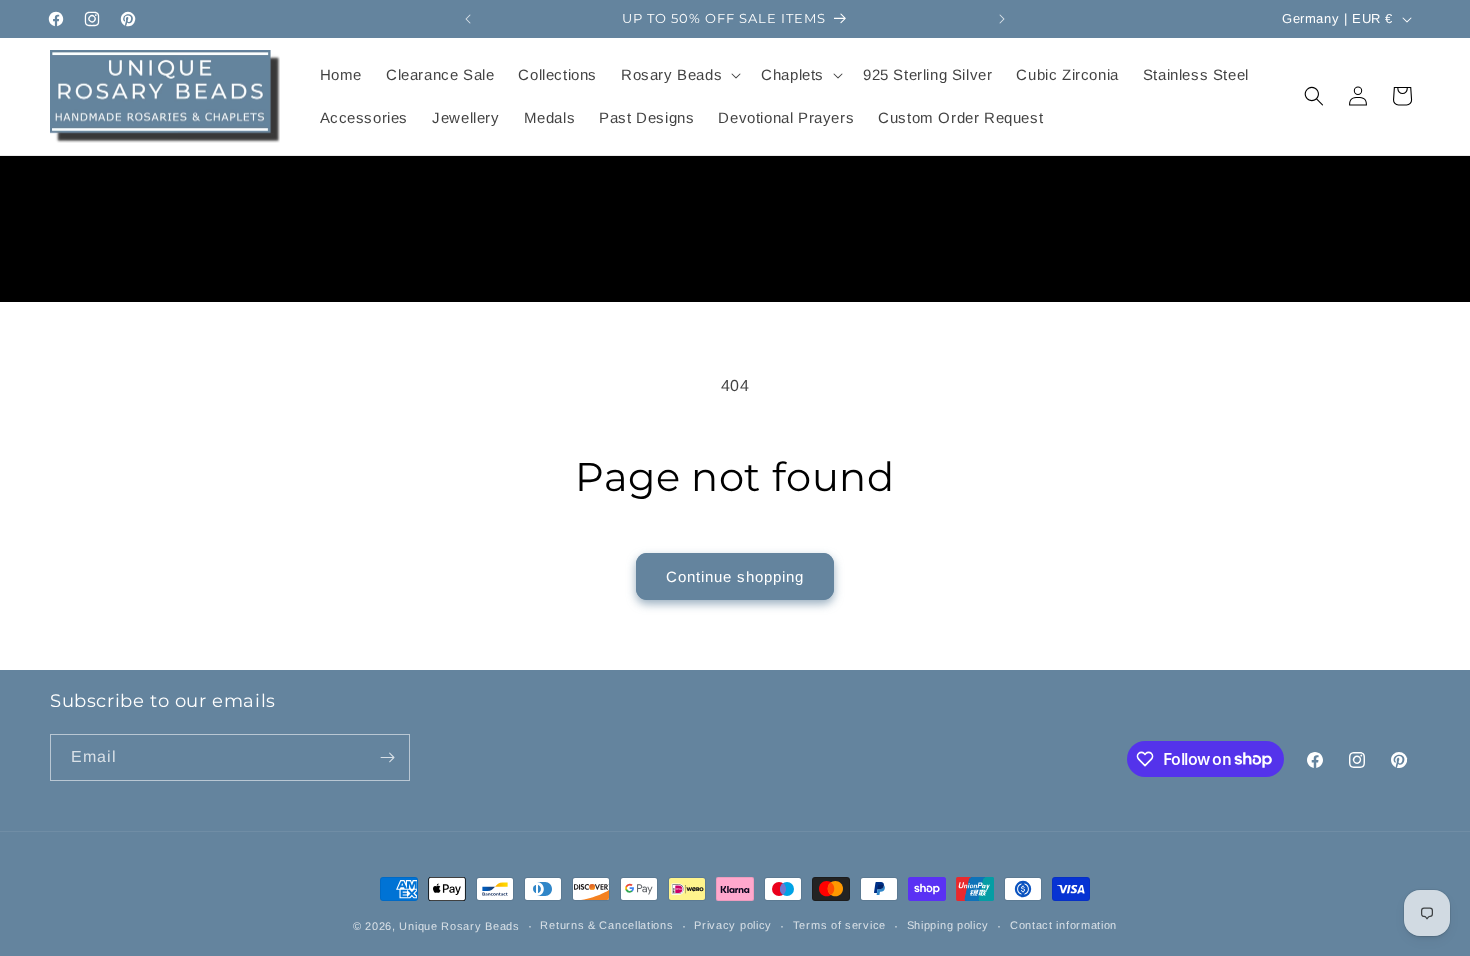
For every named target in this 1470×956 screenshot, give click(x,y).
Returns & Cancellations (606, 925)
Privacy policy (733, 925)
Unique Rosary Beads (459, 926)
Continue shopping (735, 576)
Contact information (1063, 925)
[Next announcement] (1002, 19)
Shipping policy (948, 925)
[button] (679, 75)
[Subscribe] (387, 757)
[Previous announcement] (468, 19)
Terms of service (839, 925)
